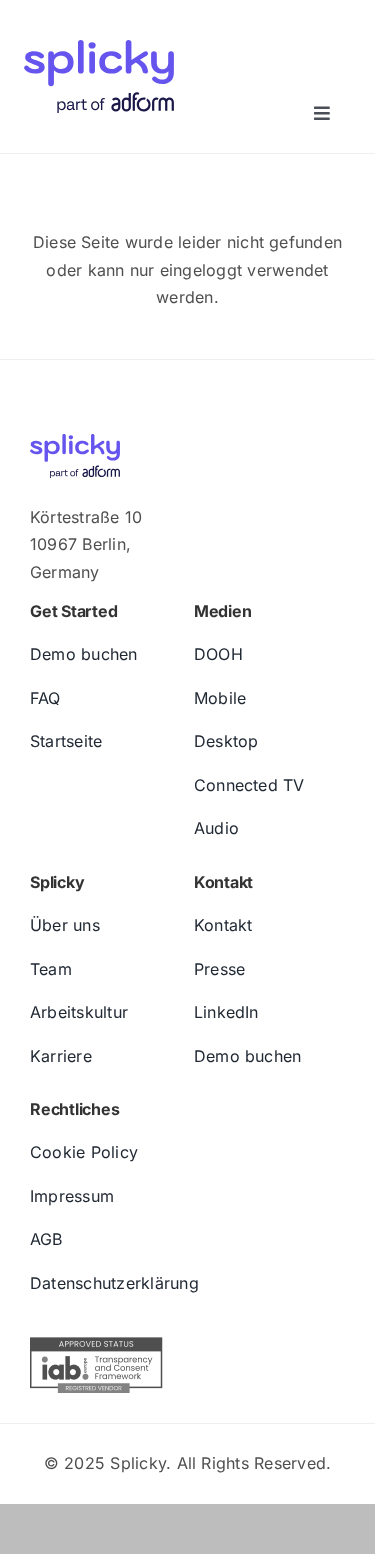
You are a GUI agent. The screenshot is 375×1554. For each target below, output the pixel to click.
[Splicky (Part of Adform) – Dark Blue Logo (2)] (99, 28)
